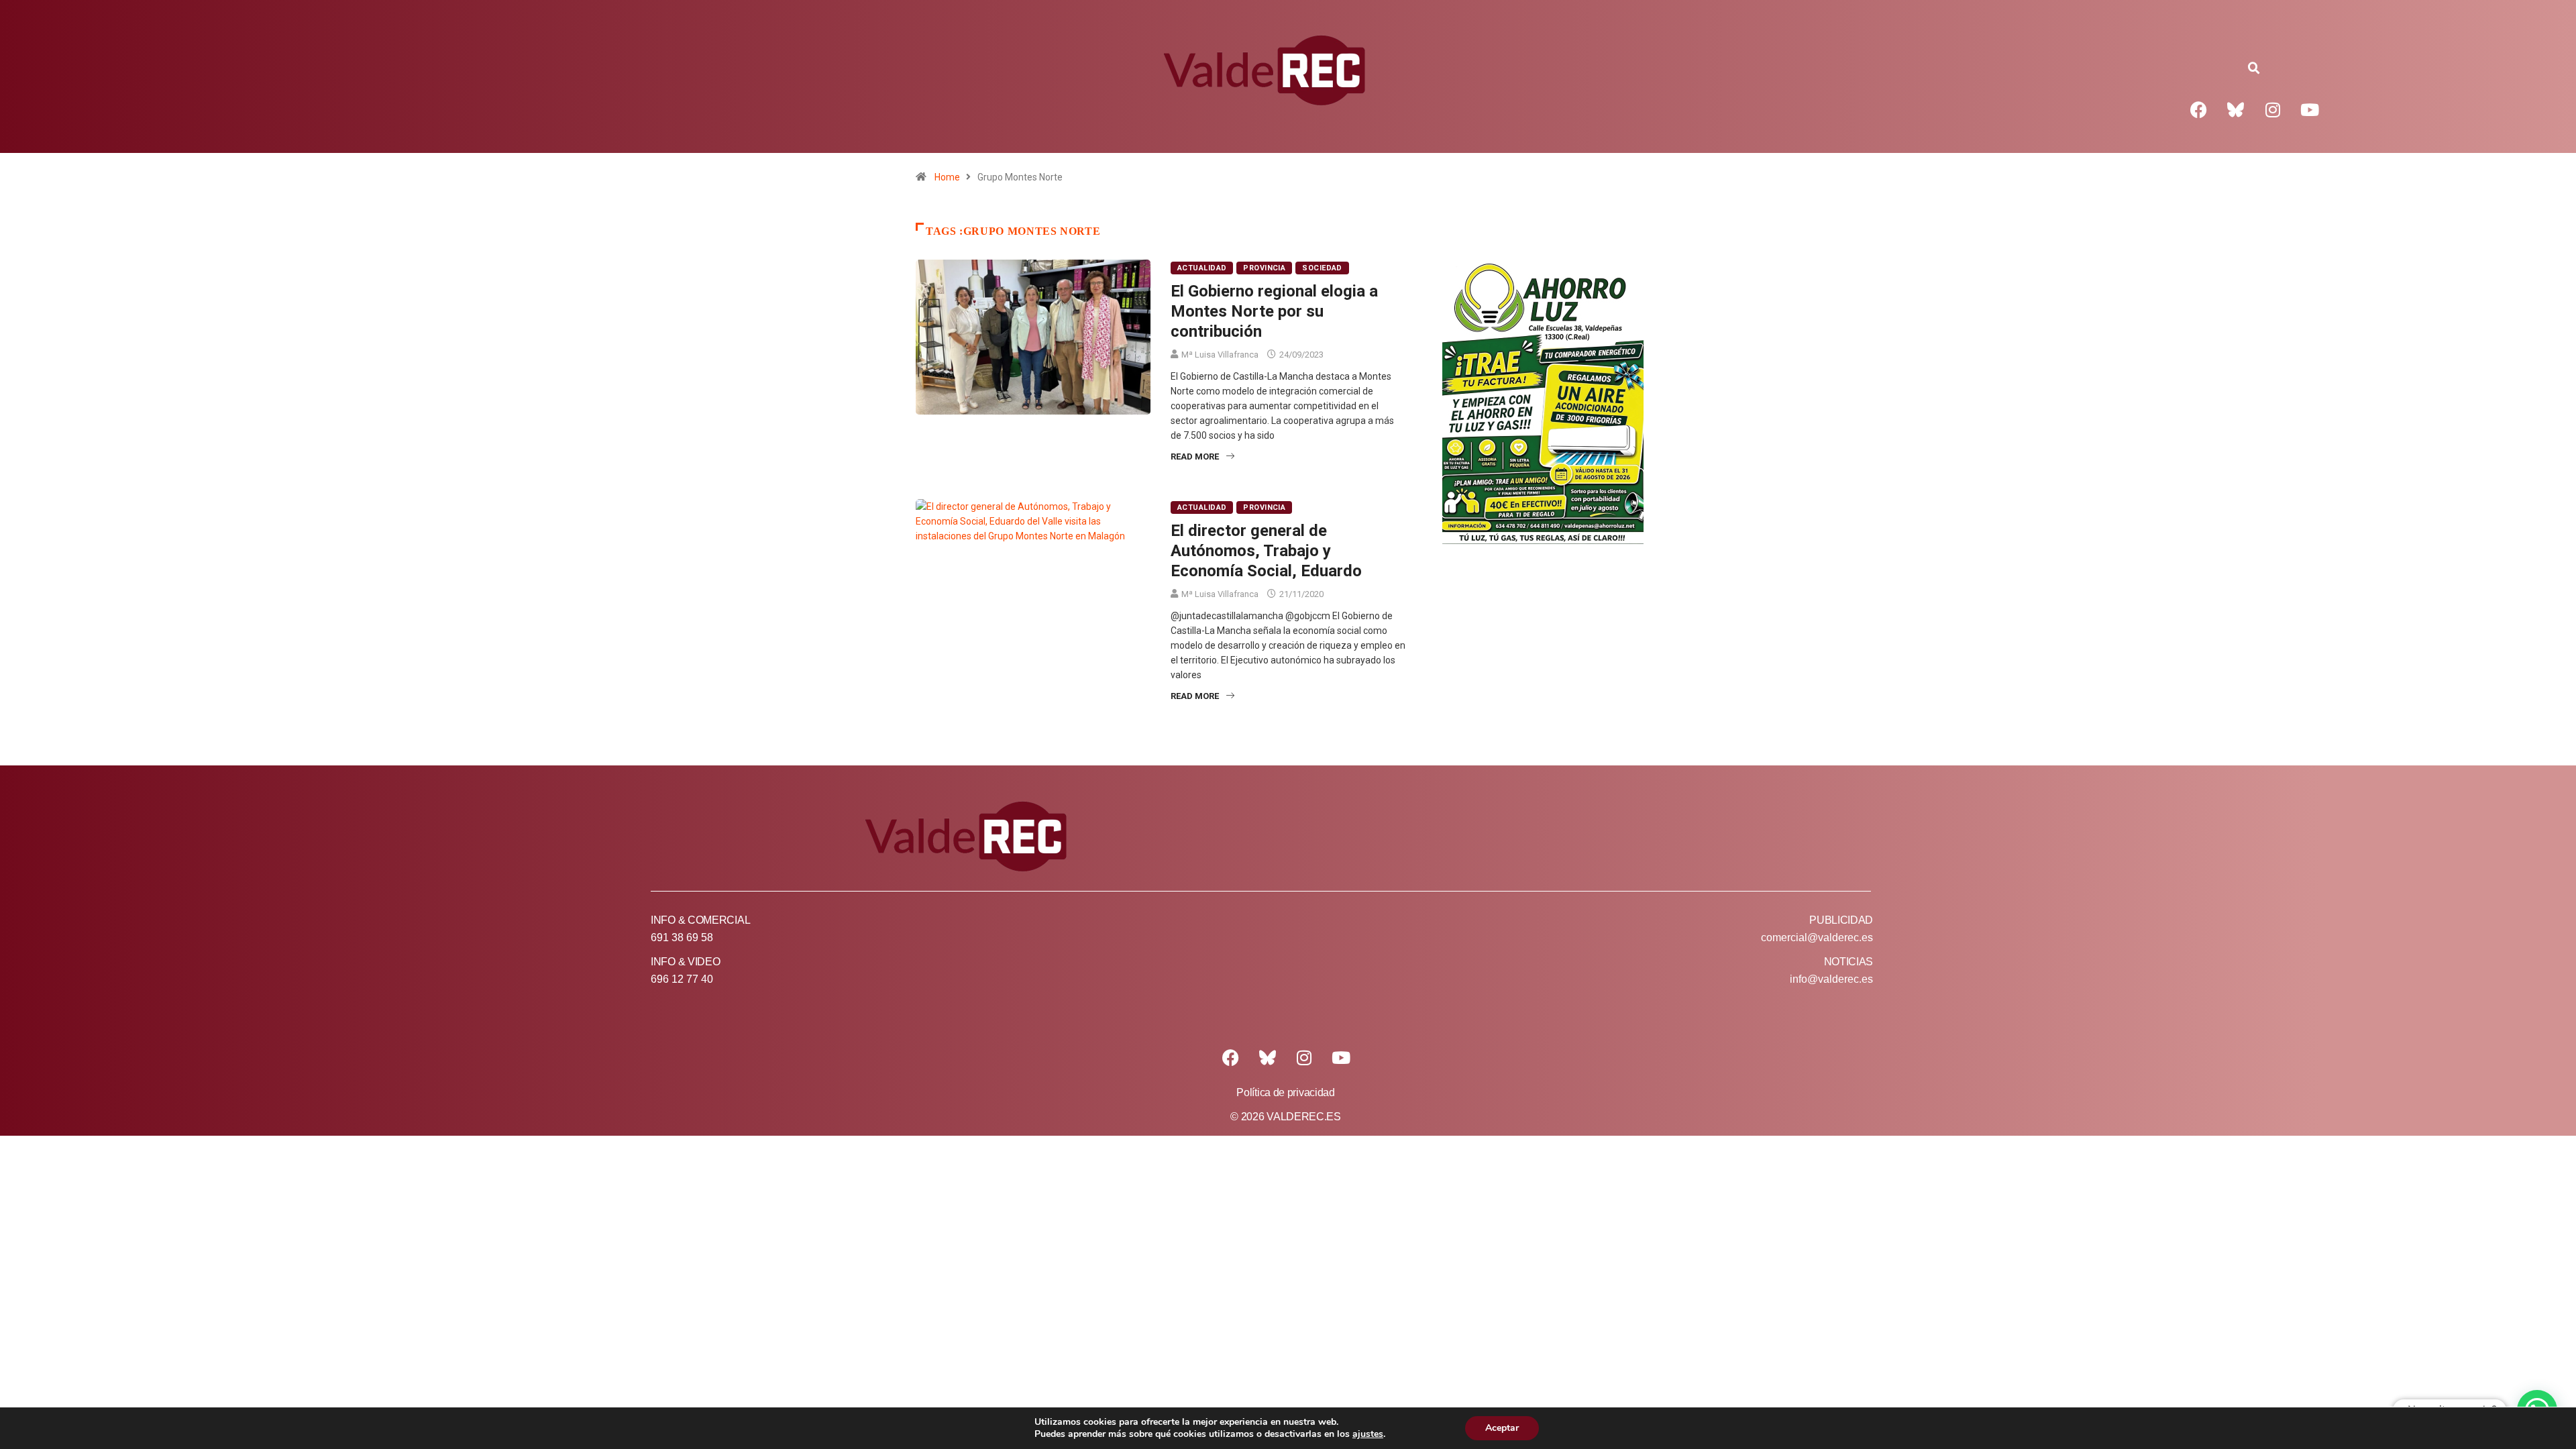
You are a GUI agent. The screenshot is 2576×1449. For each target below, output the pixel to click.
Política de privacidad (1285, 1092)
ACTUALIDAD (1202, 268)
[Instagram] (2273, 109)
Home (947, 177)
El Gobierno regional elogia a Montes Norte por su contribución (1274, 311)
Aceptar (1502, 1428)
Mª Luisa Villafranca (1220, 355)
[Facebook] (2199, 109)
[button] (2254, 68)
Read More (1195, 457)
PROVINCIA (1264, 268)
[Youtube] (2310, 109)
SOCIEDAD (1322, 268)
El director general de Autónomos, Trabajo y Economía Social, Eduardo (1266, 551)
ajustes (1368, 1434)
